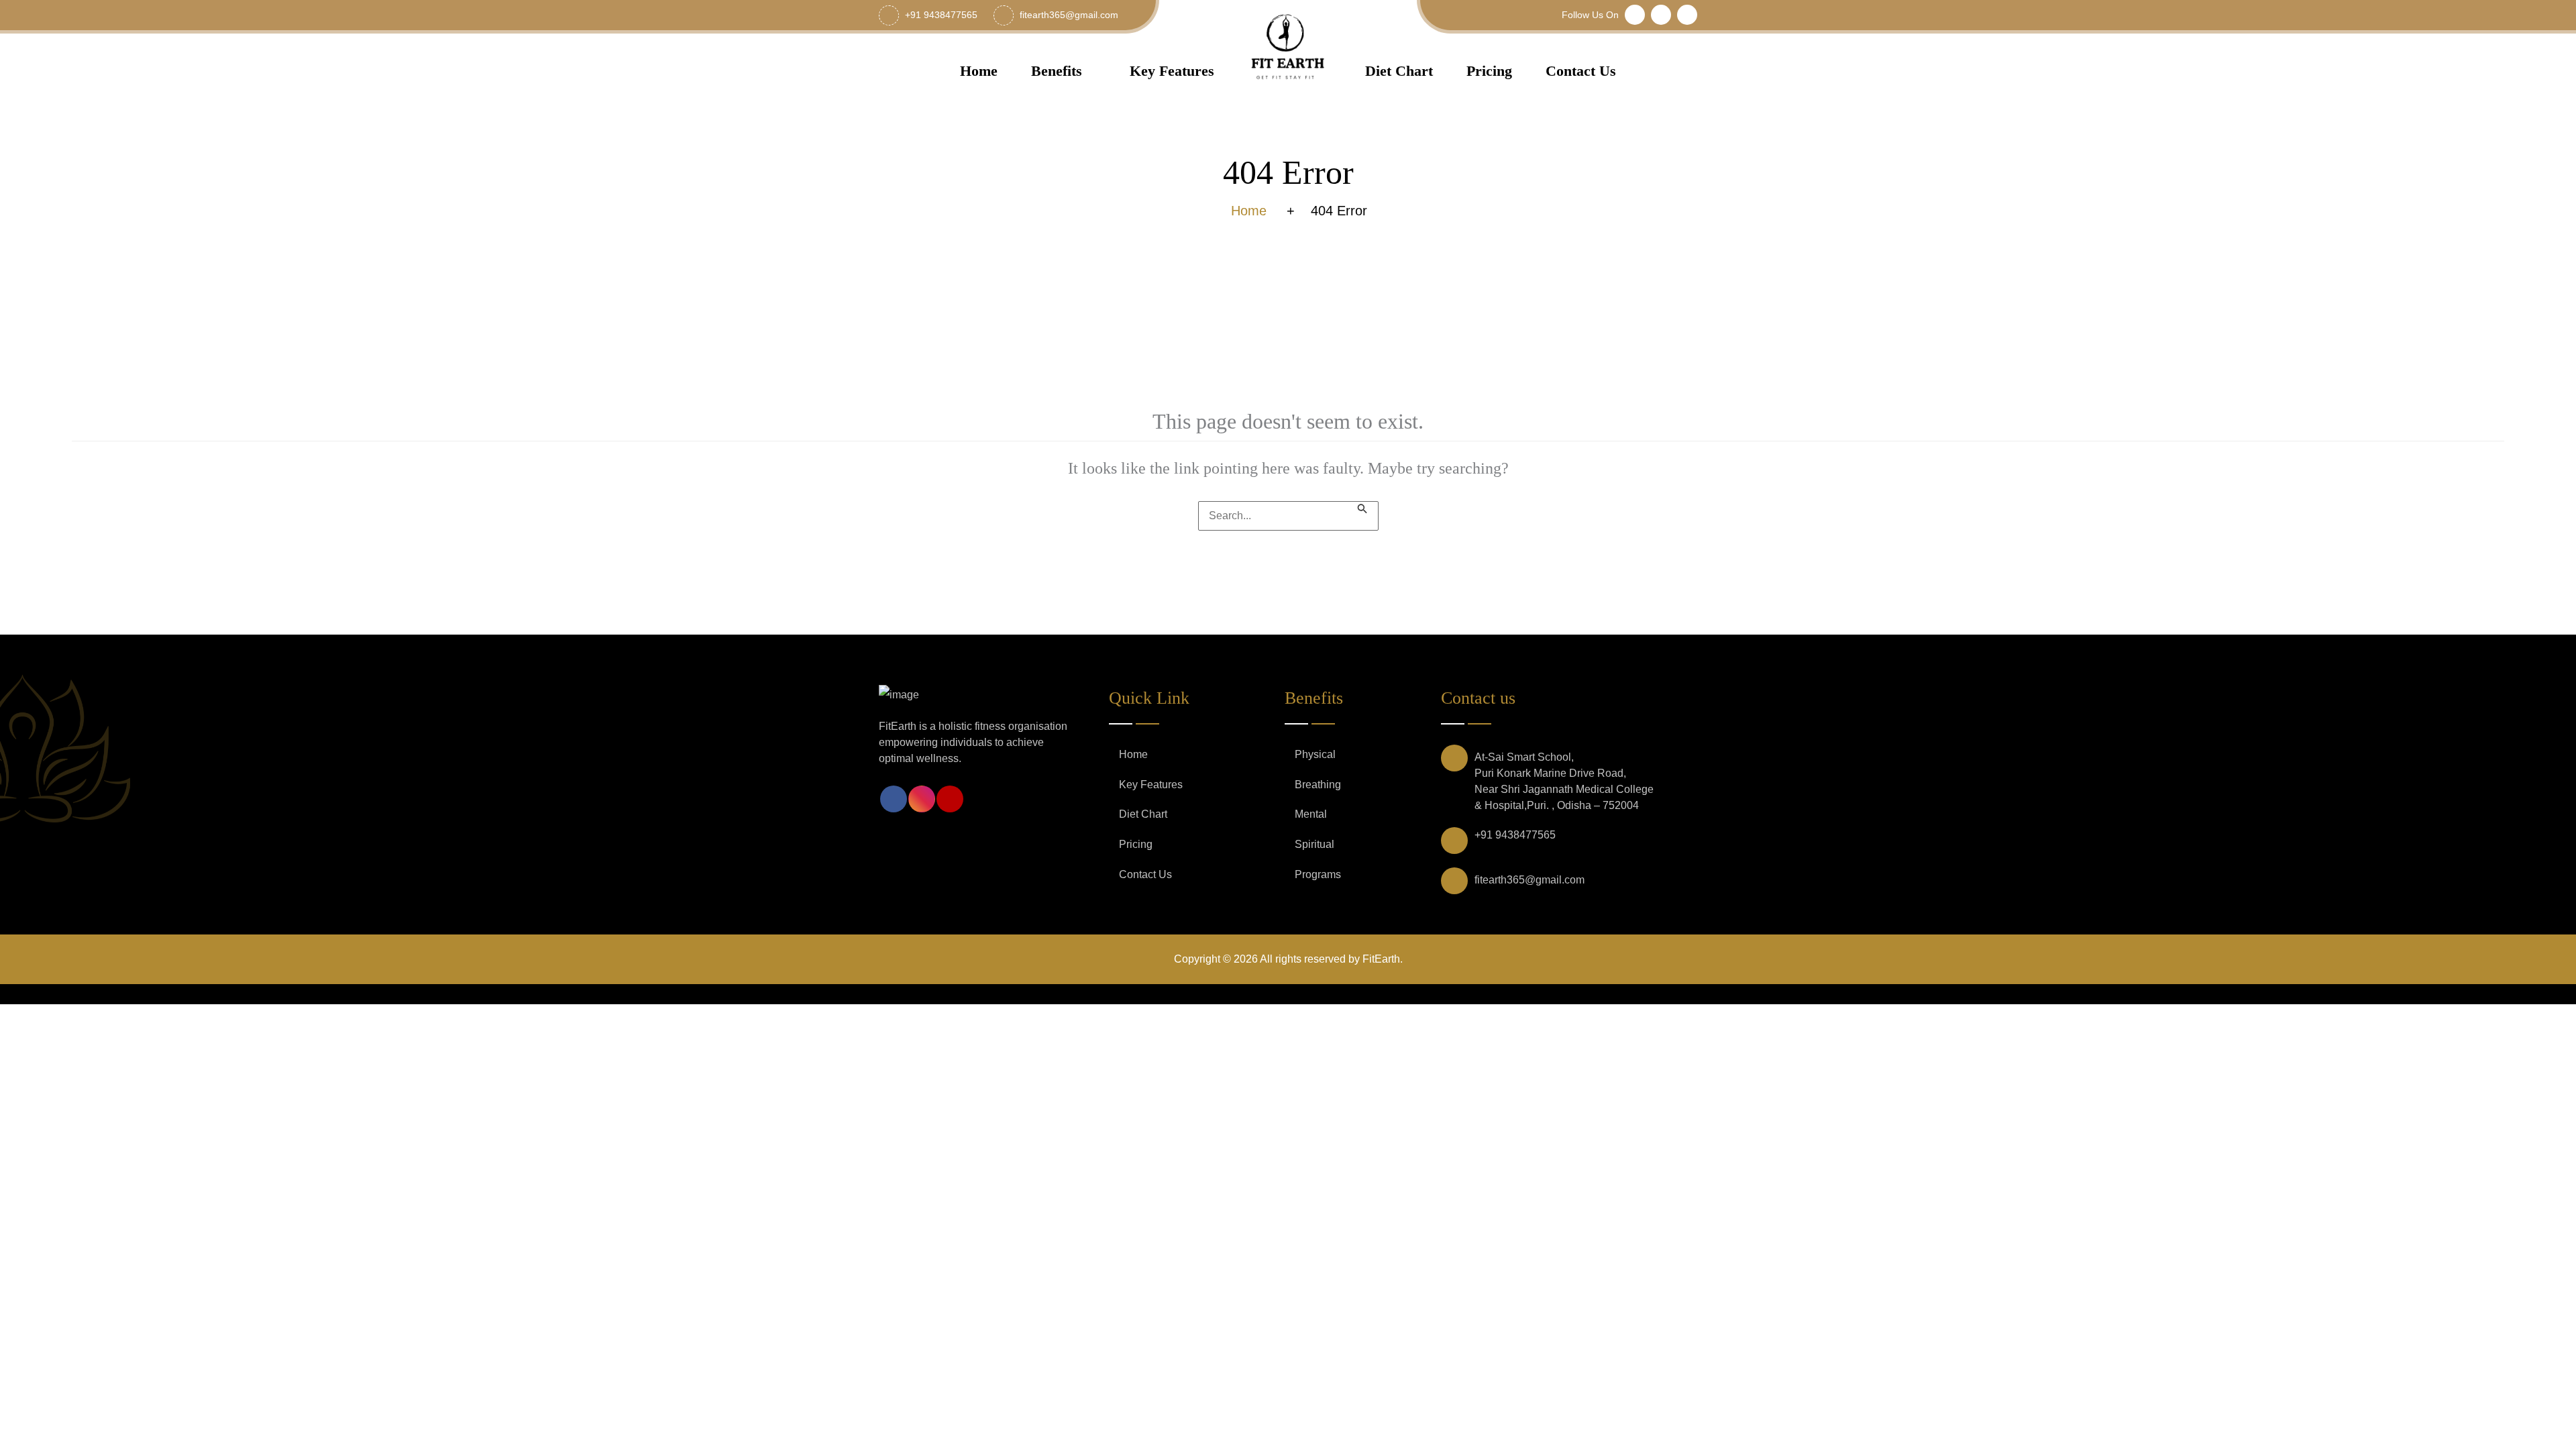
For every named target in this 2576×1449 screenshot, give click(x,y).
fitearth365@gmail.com (1529, 880)
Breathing (1318, 785)
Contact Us (1581, 71)
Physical (1315, 754)
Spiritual (1314, 844)
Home (979, 71)
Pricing (1489, 71)
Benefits (1057, 71)
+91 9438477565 (1515, 835)
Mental (1311, 814)
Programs (1318, 874)
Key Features (1172, 71)
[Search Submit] (1362, 507)
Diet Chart (1399, 71)
